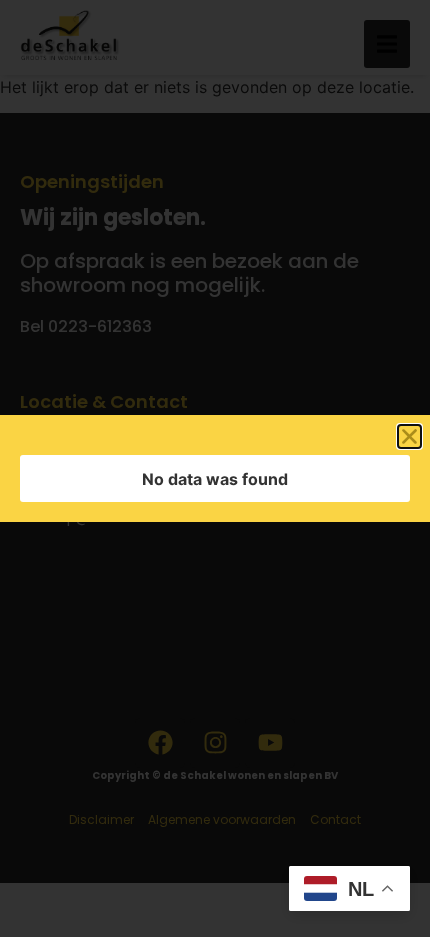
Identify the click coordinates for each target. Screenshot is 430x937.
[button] (409, 436)
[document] (215, 468)
